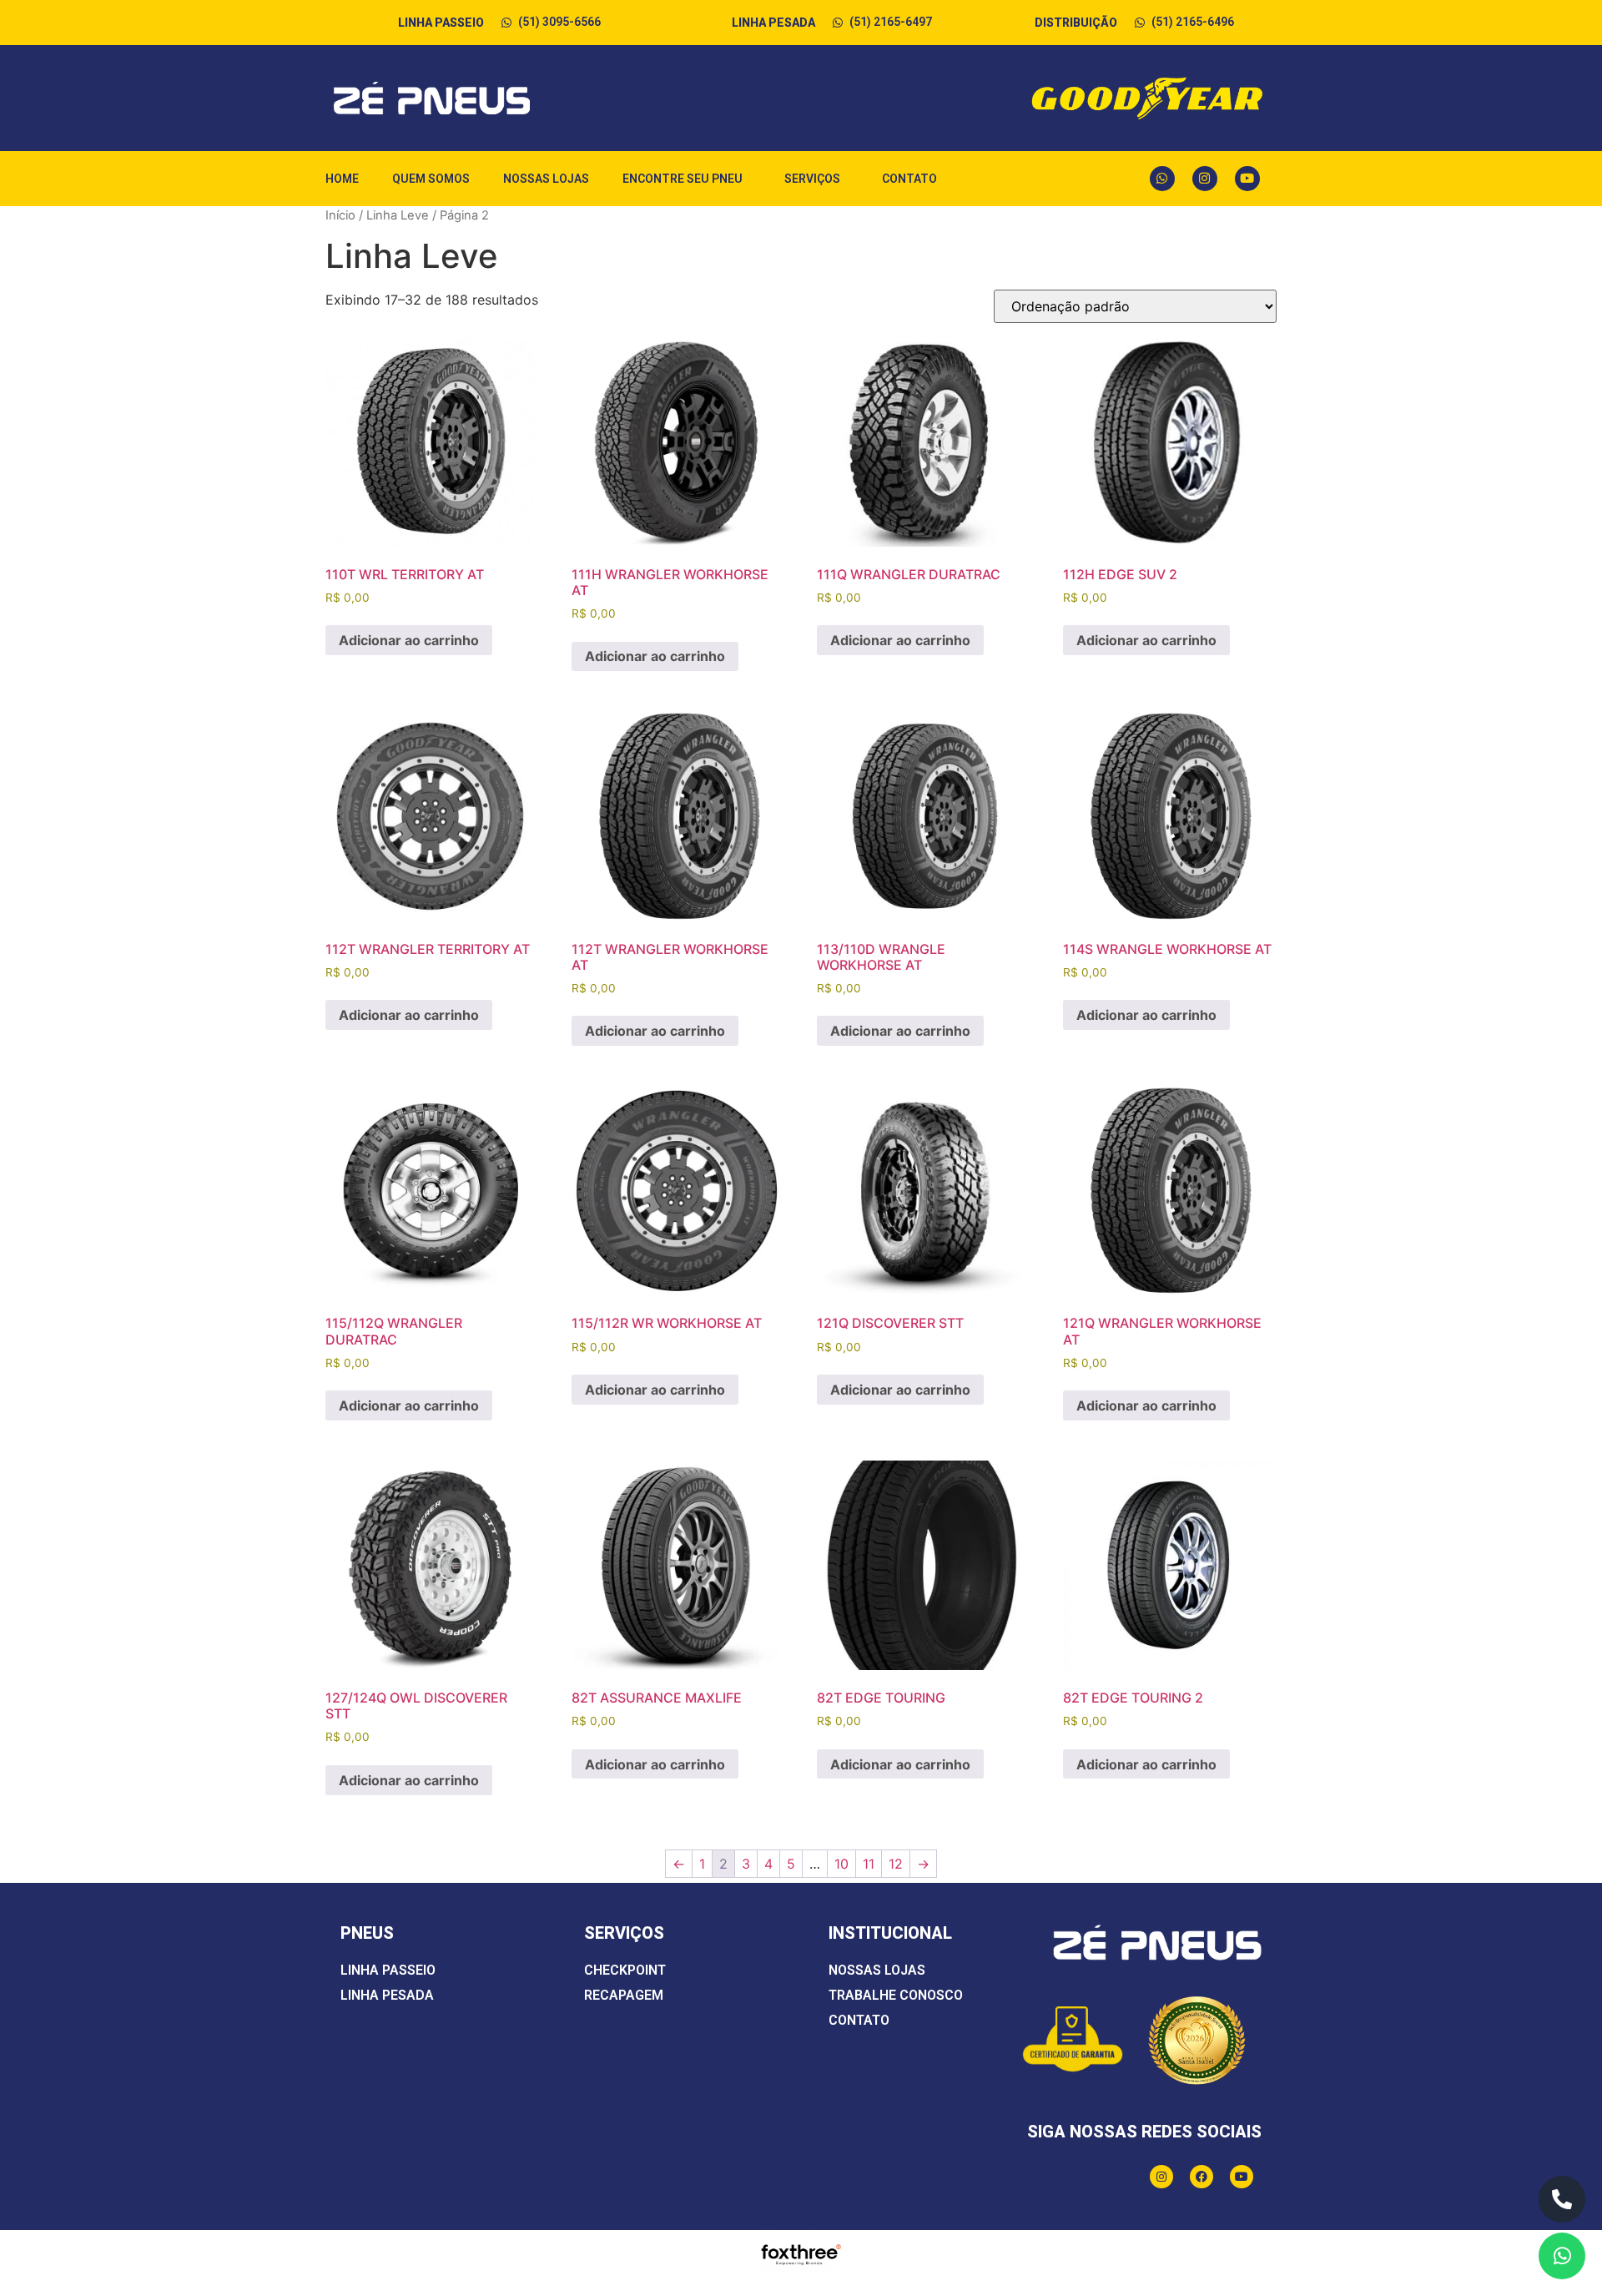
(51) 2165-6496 (1193, 22)
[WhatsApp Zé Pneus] (1562, 2256)
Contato (909, 179)
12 (896, 1864)
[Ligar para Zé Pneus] (1562, 2199)
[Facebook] (1201, 2177)
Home (342, 179)
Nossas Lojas (546, 179)
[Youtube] (1247, 179)
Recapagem (624, 1995)
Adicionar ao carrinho (409, 640)
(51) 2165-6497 (891, 22)
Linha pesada (387, 1995)
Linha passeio (388, 1970)
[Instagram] (1205, 179)
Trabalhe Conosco (896, 1995)
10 (841, 1864)
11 (869, 1864)
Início (340, 215)
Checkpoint (625, 1970)
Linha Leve (398, 215)
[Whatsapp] (1162, 179)
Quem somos (431, 179)
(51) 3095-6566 (559, 22)
